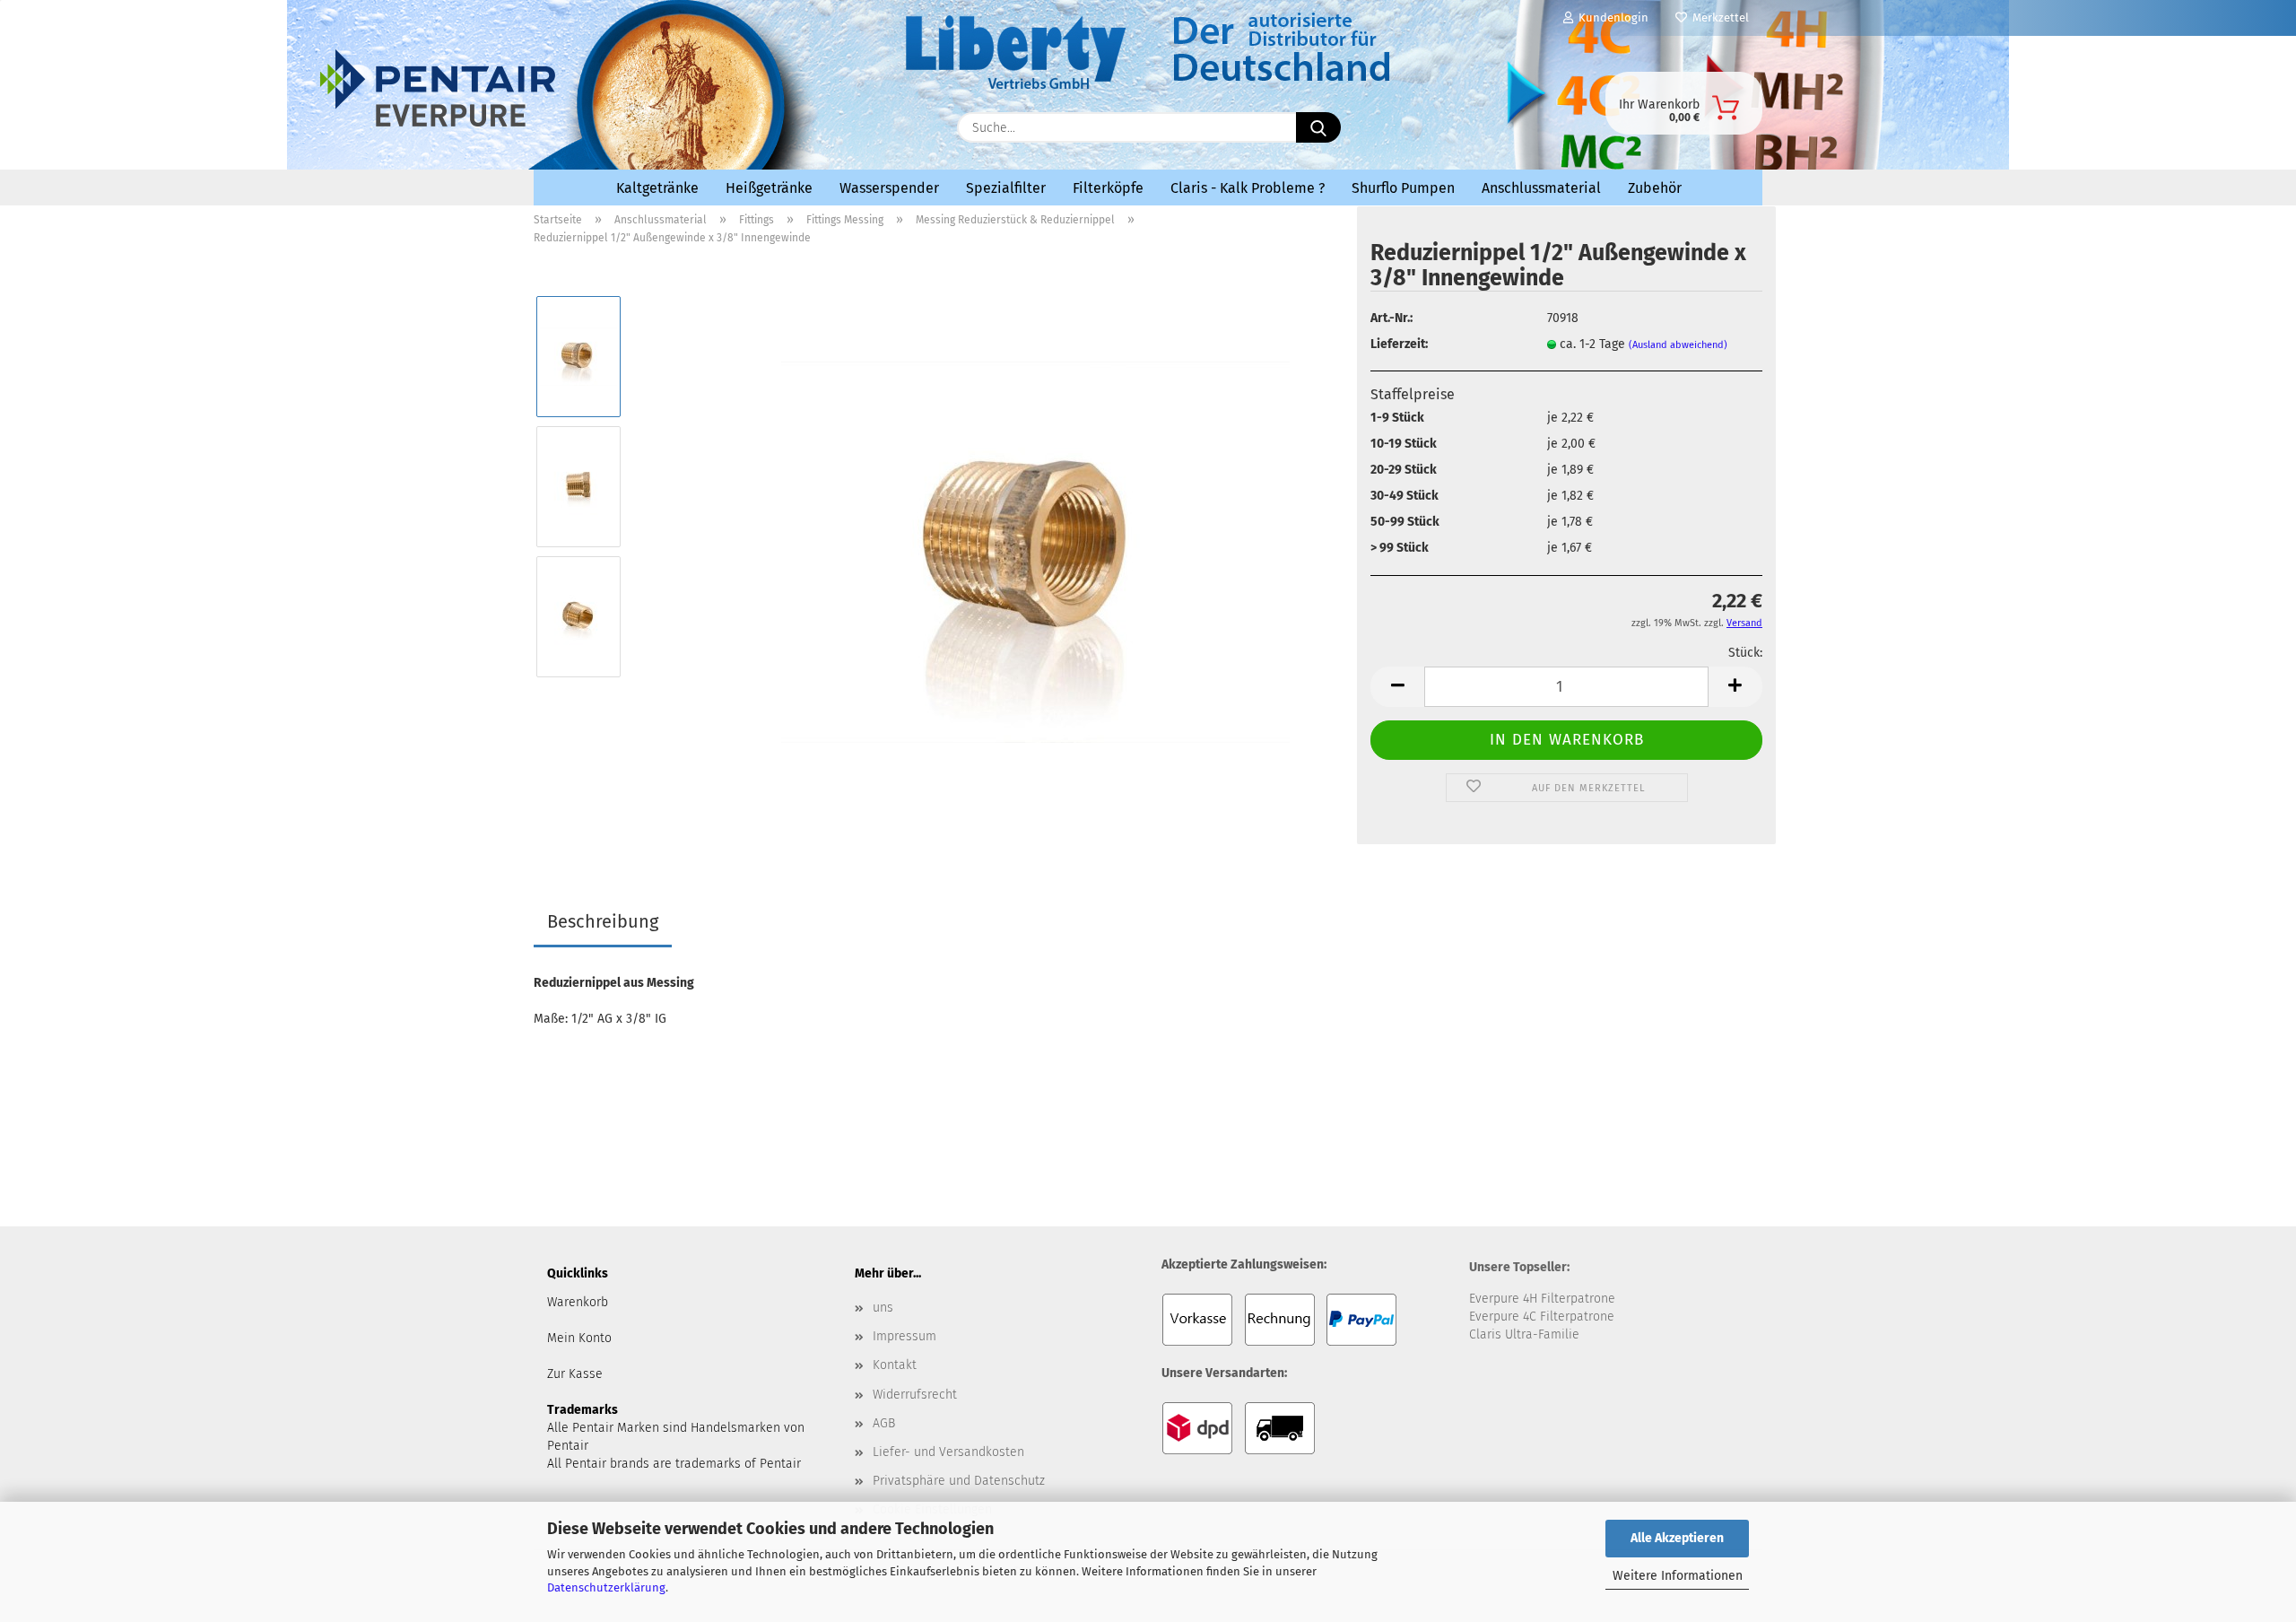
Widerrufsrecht (915, 1395)
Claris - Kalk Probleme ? (1248, 188)
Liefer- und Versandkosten (948, 1452)
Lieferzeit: (1399, 344)
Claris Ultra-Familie (1524, 1334)
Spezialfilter (1006, 188)
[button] (1397, 687)
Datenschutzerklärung (606, 1587)
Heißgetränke (769, 188)
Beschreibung (603, 921)
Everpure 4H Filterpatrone (1542, 1299)
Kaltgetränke (657, 188)
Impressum (904, 1336)
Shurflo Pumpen (1403, 188)
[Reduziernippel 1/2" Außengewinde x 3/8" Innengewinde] (1035, 551)
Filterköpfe (1108, 188)
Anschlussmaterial (1541, 188)
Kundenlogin (1611, 17)
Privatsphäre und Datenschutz (959, 1481)
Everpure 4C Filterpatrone (1542, 1317)
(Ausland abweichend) (1678, 345)
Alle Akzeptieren (1677, 1538)
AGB (884, 1423)
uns (883, 1308)
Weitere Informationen (1678, 1576)
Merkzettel (1718, 17)
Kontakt (895, 1365)
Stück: (1745, 653)
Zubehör (1655, 188)
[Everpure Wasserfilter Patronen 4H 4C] (691, 123)
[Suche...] (1318, 127)
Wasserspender (889, 188)
